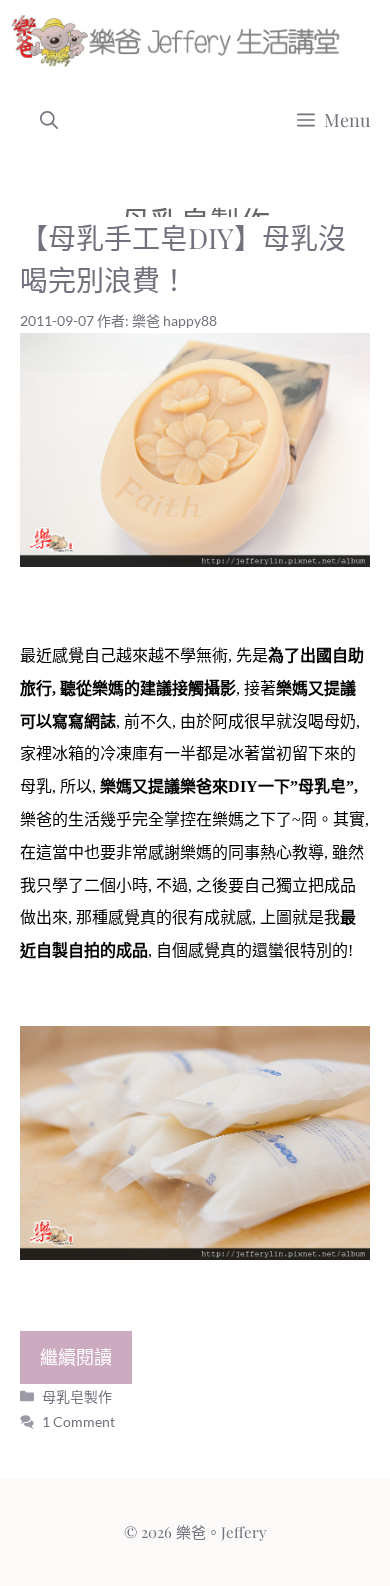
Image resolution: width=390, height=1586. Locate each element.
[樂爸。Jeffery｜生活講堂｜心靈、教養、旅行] (179, 40)
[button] (49, 120)
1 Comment (78, 1421)
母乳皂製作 (77, 1396)
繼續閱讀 (76, 1357)
